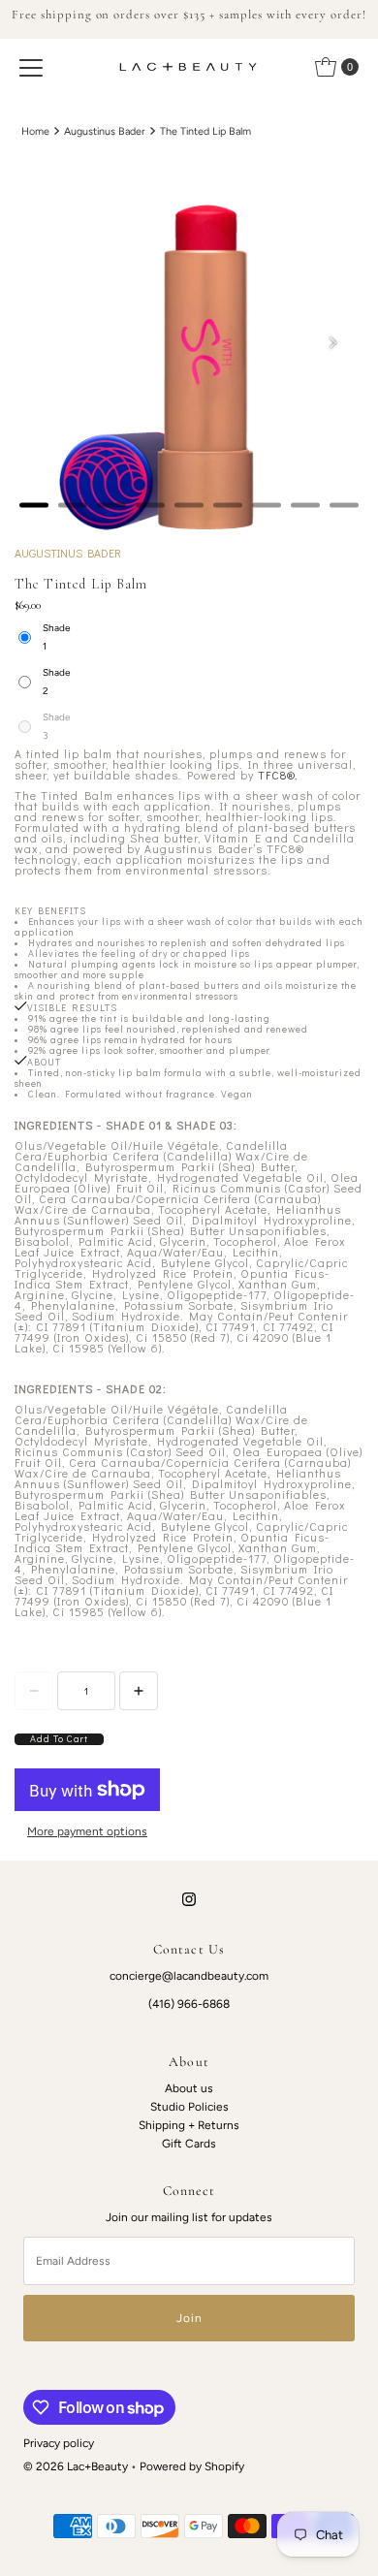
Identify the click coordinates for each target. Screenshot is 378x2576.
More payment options (87, 1831)
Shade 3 (56, 726)
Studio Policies (189, 2107)
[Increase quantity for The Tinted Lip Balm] (139, 1691)
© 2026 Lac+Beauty (76, 2466)
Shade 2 (56, 682)
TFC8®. (278, 775)
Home (35, 131)
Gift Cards (189, 2144)
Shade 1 (56, 637)
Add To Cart (59, 1739)
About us (189, 2088)
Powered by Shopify (192, 2466)
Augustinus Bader (105, 131)
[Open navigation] (31, 67)
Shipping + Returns (189, 2125)
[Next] (332, 342)
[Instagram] (189, 1899)
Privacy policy (59, 2443)
